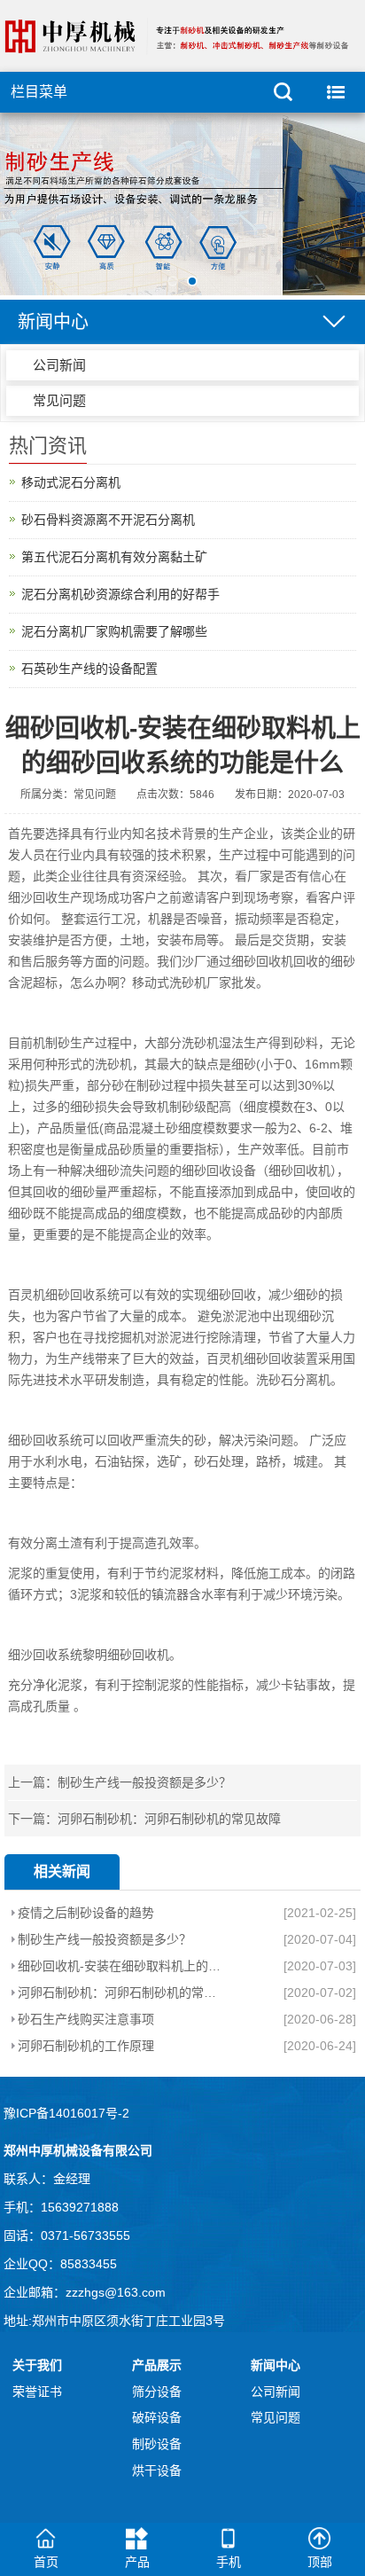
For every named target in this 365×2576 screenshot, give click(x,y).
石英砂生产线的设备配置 (89, 669)
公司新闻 (59, 365)
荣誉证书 (37, 2392)
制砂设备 (157, 2444)
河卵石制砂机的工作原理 (86, 2046)
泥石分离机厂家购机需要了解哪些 (114, 631)
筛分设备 (157, 2392)
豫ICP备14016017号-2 (66, 2113)
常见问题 (59, 400)
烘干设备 (157, 2470)
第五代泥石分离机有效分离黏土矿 (114, 557)
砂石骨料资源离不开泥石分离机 (108, 520)
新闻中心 (276, 2365)
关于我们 (37, 2365)
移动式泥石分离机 (71, 482)
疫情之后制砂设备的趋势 (86, 1913)
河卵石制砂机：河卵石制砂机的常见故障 (169, 1819)
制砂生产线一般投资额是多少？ (144, 1782)
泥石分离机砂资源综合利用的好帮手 (120, 594)
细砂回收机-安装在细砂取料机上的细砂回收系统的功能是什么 (119, 1966)
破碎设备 (157, 2417)
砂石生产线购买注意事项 (86, 2019)
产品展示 (157, 2365)
